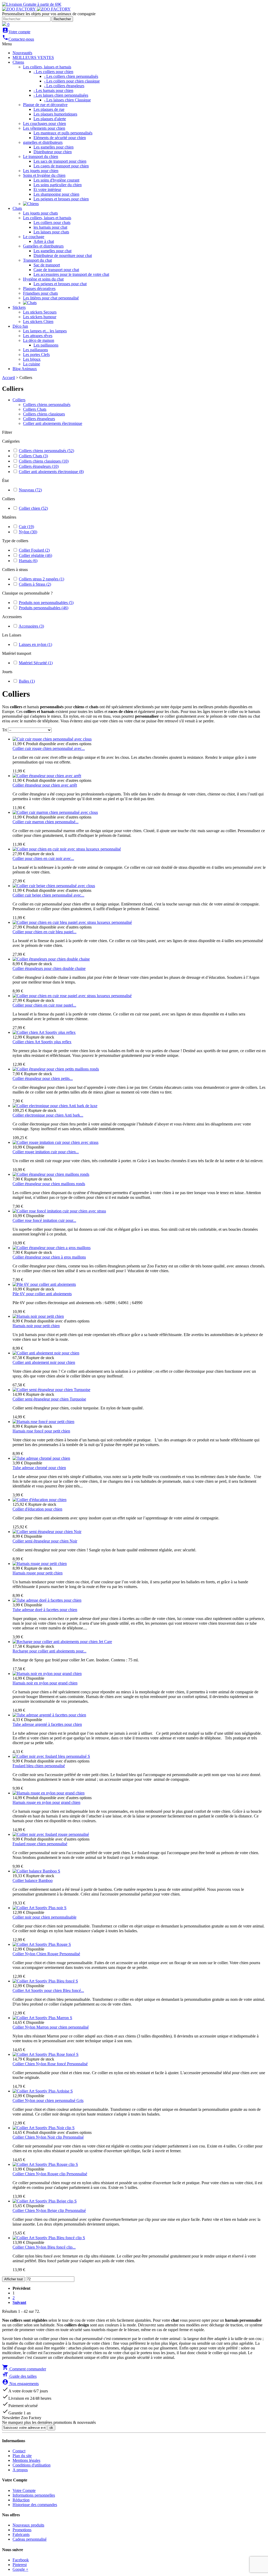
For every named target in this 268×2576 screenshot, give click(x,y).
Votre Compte (24, 2490)
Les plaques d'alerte (50, 119)
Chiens (18, 62)
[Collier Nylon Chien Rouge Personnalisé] (42, 1944)
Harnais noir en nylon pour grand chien (45, 1683)
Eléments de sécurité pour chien (60, 138)
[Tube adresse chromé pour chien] (41, 1458)
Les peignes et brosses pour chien (61, 199)
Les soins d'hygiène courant (56, 180)
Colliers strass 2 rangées (41, 579)
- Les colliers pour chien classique (72, 81)
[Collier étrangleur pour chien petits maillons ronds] (56, 1069)
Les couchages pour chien (44, 123)
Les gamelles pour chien (54, 147)
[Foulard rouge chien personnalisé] (51, 1834)
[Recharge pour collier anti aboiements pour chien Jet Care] (62, 1642)
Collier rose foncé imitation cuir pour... (44, 1220)
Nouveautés (22, 53)
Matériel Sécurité (36, 663)
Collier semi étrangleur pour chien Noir (45, 1541)
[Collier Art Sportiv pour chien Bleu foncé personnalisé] (45, 1981)
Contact (19, 2451)
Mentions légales (26, 2460)
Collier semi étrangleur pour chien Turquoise (49, 1399)
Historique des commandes (35, 2505)
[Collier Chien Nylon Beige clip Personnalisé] (45, 2201)
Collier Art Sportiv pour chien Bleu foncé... (48, 1990)
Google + (20, 2569)
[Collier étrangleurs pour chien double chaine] (51, 959)
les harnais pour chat (50, 227)
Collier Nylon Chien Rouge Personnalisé (46, 1954)
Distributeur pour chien (53, 152)
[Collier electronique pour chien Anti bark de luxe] (55, 1106)
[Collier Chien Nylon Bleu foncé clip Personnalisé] (49, 2238)
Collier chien (33, 508)
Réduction (21, 2500)
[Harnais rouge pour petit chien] (40, 1564)
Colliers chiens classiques (44, 414)
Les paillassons (46, 345)
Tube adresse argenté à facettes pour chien (47, 1724)
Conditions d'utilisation (32, 2465)
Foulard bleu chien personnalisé (39, 1766)
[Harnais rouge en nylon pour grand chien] (49, 1793)
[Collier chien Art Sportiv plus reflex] (44, 1032)
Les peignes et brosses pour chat (60, 284)
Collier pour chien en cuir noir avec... (43, 858)
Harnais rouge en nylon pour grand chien (46, 1802)
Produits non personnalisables (46, 603)
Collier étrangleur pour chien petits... (43, 1078)
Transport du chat (37, 260)
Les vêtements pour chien (44, 128)
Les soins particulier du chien (58, 185)
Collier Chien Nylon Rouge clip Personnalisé (50, 2174)
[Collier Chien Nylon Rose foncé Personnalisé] (46, 2054)
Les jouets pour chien (41, 171)
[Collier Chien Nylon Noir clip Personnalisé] (44, 2128)
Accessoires (31, 626)
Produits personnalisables (44, 608)
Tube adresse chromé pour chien (39, 1468)
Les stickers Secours (40, 312)
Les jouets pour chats (40, 213)
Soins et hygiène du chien (44, 175)
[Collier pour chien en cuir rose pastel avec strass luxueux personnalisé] (72, 996)
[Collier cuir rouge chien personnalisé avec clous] (52, 739)
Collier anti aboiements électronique (53, 423)
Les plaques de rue (49, 109)
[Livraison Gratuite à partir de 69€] (32, 4)
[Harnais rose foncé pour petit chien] (43, 1422)
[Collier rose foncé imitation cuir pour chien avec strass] (59, 1211)
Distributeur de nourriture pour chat (63, 256)
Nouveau (30, 490)
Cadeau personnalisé (30, 2539)
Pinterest (20, 2565)
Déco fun (20, 326)
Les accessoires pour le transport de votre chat (71, 274)
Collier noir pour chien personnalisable (44, 1917)
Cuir (26, 527)
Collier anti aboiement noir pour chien (44, 1362)
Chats (17, 208)
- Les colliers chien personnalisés (71, 76)
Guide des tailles (19, 2376)
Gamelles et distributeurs (43, 246)
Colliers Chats (35, 409)
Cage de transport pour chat (56, 270)
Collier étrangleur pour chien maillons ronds (49, 1184)
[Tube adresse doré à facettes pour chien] (47, 1600)
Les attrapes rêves (38, 336)
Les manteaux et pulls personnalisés (63, 133)
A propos (20, 2470)
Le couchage (34, 237)
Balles (27, 681)
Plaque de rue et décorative (45, 105)
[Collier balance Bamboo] (36, 1871)
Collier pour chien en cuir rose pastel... (44, 1005)
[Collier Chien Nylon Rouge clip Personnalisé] (45, 2164)
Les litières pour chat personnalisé (51, 298)
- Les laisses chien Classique (67, 100)
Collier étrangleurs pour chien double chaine (49, 968)
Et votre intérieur (47, 190)
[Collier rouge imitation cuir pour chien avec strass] (55, 1142)
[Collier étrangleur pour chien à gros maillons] (52, 1248)
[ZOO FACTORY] (36, 9)
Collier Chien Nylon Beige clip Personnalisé (49, 2210)
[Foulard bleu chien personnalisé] (51, 1756)
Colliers (19, 400)
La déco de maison (39, 340)
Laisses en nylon (35, 644)
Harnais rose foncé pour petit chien (41, 1431)
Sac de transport (47, 265)
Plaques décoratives (39, 289)
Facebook (21, 2560)
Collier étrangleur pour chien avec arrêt (45, 785)
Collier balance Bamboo (33, 1880)
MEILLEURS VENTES (33, 57)
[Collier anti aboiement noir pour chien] (46, 1353)
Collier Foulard (34, 550)
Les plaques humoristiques (55, 114)
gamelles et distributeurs (43, 142)
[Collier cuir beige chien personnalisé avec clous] (54, 886)
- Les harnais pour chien (53, 90)
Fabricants (21, 2534)
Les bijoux (32, 359)
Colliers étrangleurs (39, 419)
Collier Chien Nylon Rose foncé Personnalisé (50, 2064)
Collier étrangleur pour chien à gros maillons (49, 1257)
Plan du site (22, 2456)
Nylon (28, 532)
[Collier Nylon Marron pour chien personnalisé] (42, 2018)
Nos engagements (20, 2384)
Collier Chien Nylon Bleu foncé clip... (44, 2247)
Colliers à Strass (35, 584)
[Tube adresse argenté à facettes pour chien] (49, 1715)
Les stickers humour (40, 317)
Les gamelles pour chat (52, 251)
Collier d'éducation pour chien (37, 1509)
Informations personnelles (34, 2495)
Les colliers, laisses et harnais (47, 67)
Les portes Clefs (36, 355)
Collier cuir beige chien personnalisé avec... (48, 895)
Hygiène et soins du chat (43, 279)
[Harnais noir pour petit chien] (38, 1316)
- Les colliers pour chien (53, 72)
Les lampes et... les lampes (45, 331)
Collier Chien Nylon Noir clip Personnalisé (48, 2137)
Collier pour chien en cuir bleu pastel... (44, 932)
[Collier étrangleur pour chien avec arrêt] (47, 776)
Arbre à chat (44, 241)
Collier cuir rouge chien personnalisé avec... (49, 748)
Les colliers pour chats (52, 223)
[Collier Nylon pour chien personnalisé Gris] (43, 2091)
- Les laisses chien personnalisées (61, 95)
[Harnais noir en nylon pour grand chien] (47, 1674)
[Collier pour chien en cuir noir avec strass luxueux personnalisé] (67, 849)
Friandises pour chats (40, 293)
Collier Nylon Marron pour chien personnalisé (51, 2027)
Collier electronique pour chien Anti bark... (48, 1115)
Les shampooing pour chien (56, 194)
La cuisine (32, 364)
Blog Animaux (25, 369)
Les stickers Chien (38, 322)
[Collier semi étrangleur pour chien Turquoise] (51, 1390)
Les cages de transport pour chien (61, 166)
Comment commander (24, 2369)
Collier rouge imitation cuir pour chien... (46, 1152)
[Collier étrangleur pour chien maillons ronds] (51, 1174)
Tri (4, 730)
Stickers (19, 307)
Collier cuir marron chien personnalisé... (46, 822)
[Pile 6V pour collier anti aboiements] (44, 1284)
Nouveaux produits (28, 2525)
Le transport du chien (41, 156)
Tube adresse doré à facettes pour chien (45, 1610)
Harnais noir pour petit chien (36, 1326)
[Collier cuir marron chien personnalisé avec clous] (55, 812)
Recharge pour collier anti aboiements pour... (49, 1651)
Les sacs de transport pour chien (60, 161)
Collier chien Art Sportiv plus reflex (42, 1042)
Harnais (28, 561)
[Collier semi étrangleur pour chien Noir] (47, 1532)
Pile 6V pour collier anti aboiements (42, 1294)
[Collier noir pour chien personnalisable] (40, 1908)
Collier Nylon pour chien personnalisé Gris (48, 2100)
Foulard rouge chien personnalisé (40, 1844)
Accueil (9, 378)
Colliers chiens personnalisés (47, 405)
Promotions (22, 2530)
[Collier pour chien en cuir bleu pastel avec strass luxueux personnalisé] (72, 922)
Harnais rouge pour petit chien (38, 1573)
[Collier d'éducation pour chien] (40, 1500)
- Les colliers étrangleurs (64, 86)
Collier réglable (35, 555)
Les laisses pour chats (51, 232)
